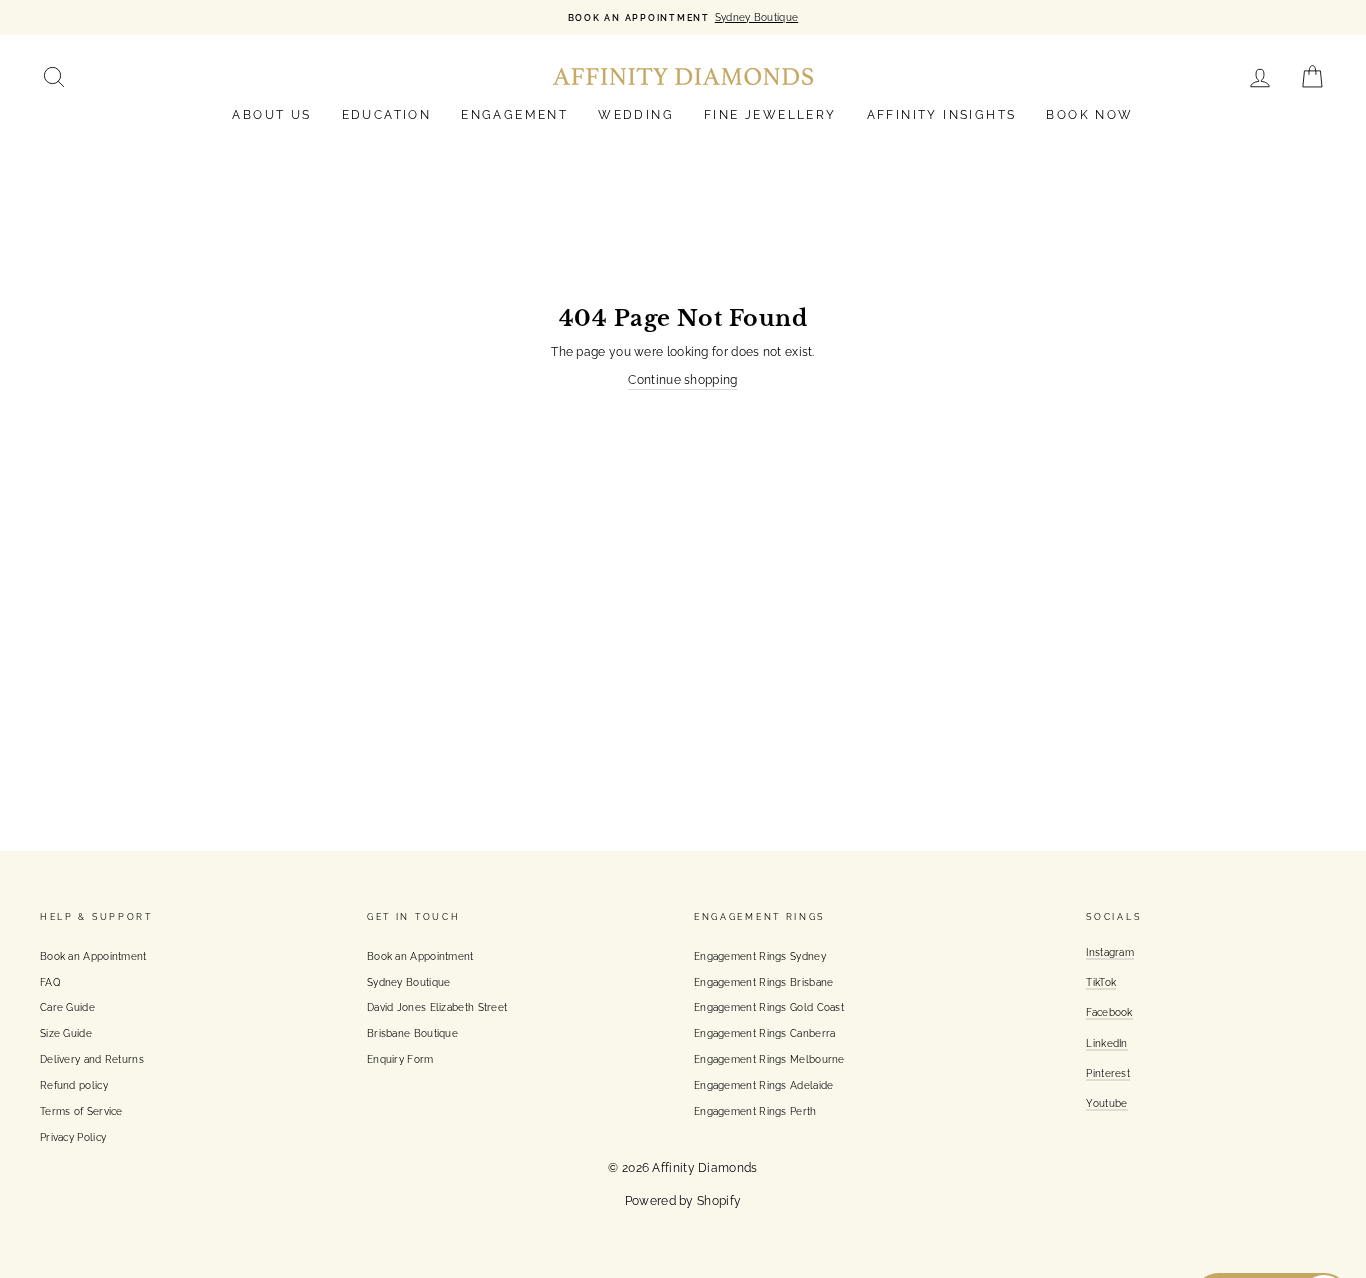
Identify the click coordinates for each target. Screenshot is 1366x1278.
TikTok (1101, 982)
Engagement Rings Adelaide (764, 1085)
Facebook (1109, 1012)
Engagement (514, 115)
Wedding (636, 115)
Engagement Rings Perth (755, 1111)
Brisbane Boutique (412, 1033)
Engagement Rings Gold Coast (769, 1007)
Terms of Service (81, 1111)
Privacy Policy (73, 1137)
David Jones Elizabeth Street (437, 1007)
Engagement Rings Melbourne (769, 1059)
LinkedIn (1106, 1043)
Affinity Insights (942, 115)
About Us (271, 115)
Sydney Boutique (409, 982)
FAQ (50, 982)
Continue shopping (682, 380)
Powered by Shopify (683, 1201)
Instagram (1110, 952)
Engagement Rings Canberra (765, 1033)
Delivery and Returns (92, 1059)
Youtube (1106, 1103)
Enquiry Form (400, 1059)
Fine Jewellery (770, 115)
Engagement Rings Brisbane (764, 982)
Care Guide (67, 1007)
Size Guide (66, 1033)
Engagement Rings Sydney (760, 956)
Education (387, 115)
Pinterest (1108, 1073)
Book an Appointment (93, 956)
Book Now (1089, 115)
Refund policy (74, 1085)
